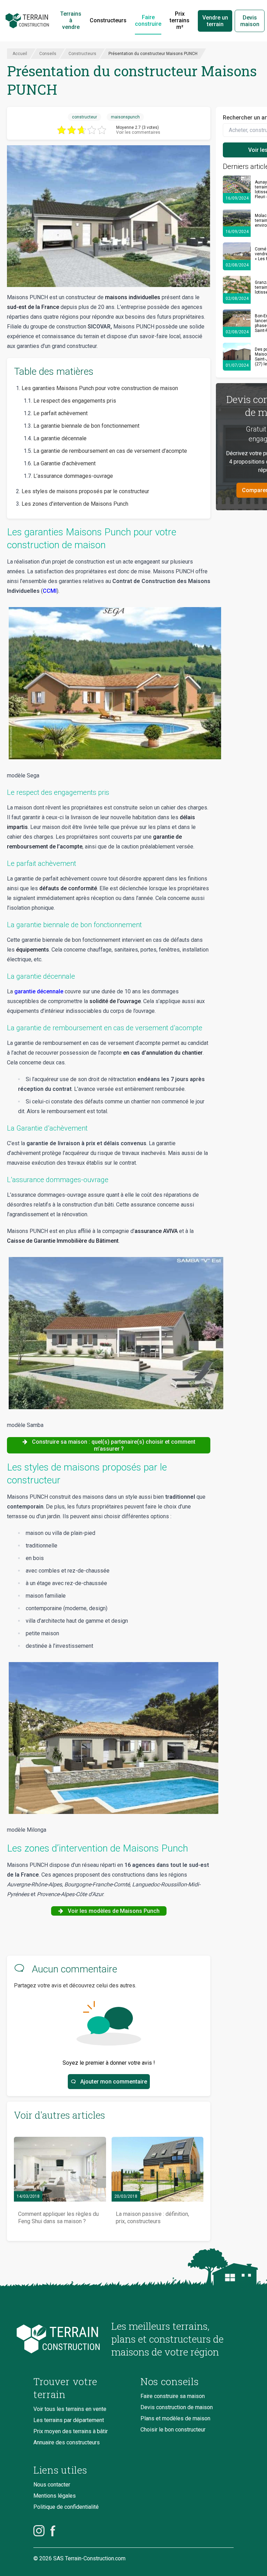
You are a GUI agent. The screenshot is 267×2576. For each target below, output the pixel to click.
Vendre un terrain (215, 21)
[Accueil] (27, 21)
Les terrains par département (69, 2420)
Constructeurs (108, 20)
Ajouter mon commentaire (114, 2082)
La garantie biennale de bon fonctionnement (86, 426)
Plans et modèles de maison (175, 2418)
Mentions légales (55, 2496)
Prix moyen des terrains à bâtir (71, 2431)
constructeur (84, 117)
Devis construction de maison (177, 2407)
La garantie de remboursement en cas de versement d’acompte (110, 451)
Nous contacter (52, 2485)
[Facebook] (53, 2531)
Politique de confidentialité (66, 2507)
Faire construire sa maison (173, 2396)
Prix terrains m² (180, 20)
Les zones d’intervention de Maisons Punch (75, 504)
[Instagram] (39, 2531)
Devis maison (250, 21)
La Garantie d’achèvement (64, 463)
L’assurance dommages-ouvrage (73, 476)
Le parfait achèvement (60, 413)
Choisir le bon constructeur (173, 2430)
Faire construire (148, 21)
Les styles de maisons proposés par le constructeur (85, 491)
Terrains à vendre (71, 20)
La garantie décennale (60, 438)
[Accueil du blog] (67, 2339)
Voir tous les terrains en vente (70, 2409)
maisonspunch (125, 117)
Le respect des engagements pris (75, 401)
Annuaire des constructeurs (67, 2442)
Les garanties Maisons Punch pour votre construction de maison (100, 388)
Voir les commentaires (138, 132)
